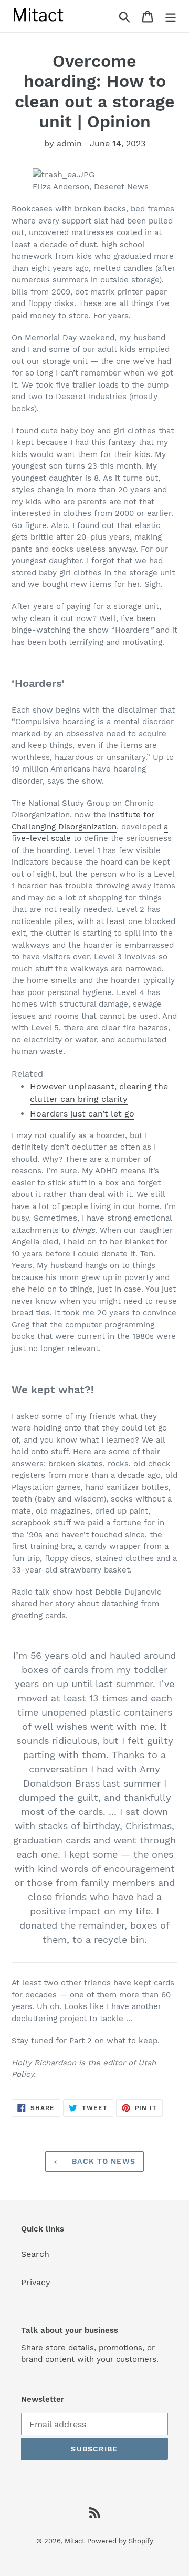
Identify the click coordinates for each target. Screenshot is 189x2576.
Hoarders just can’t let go (82, 1114)
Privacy (36, 2282)
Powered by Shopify (120, 2541)
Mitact (75, 2541)
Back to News (102, 2161)
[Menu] (171, 16)
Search (35, 2254)
